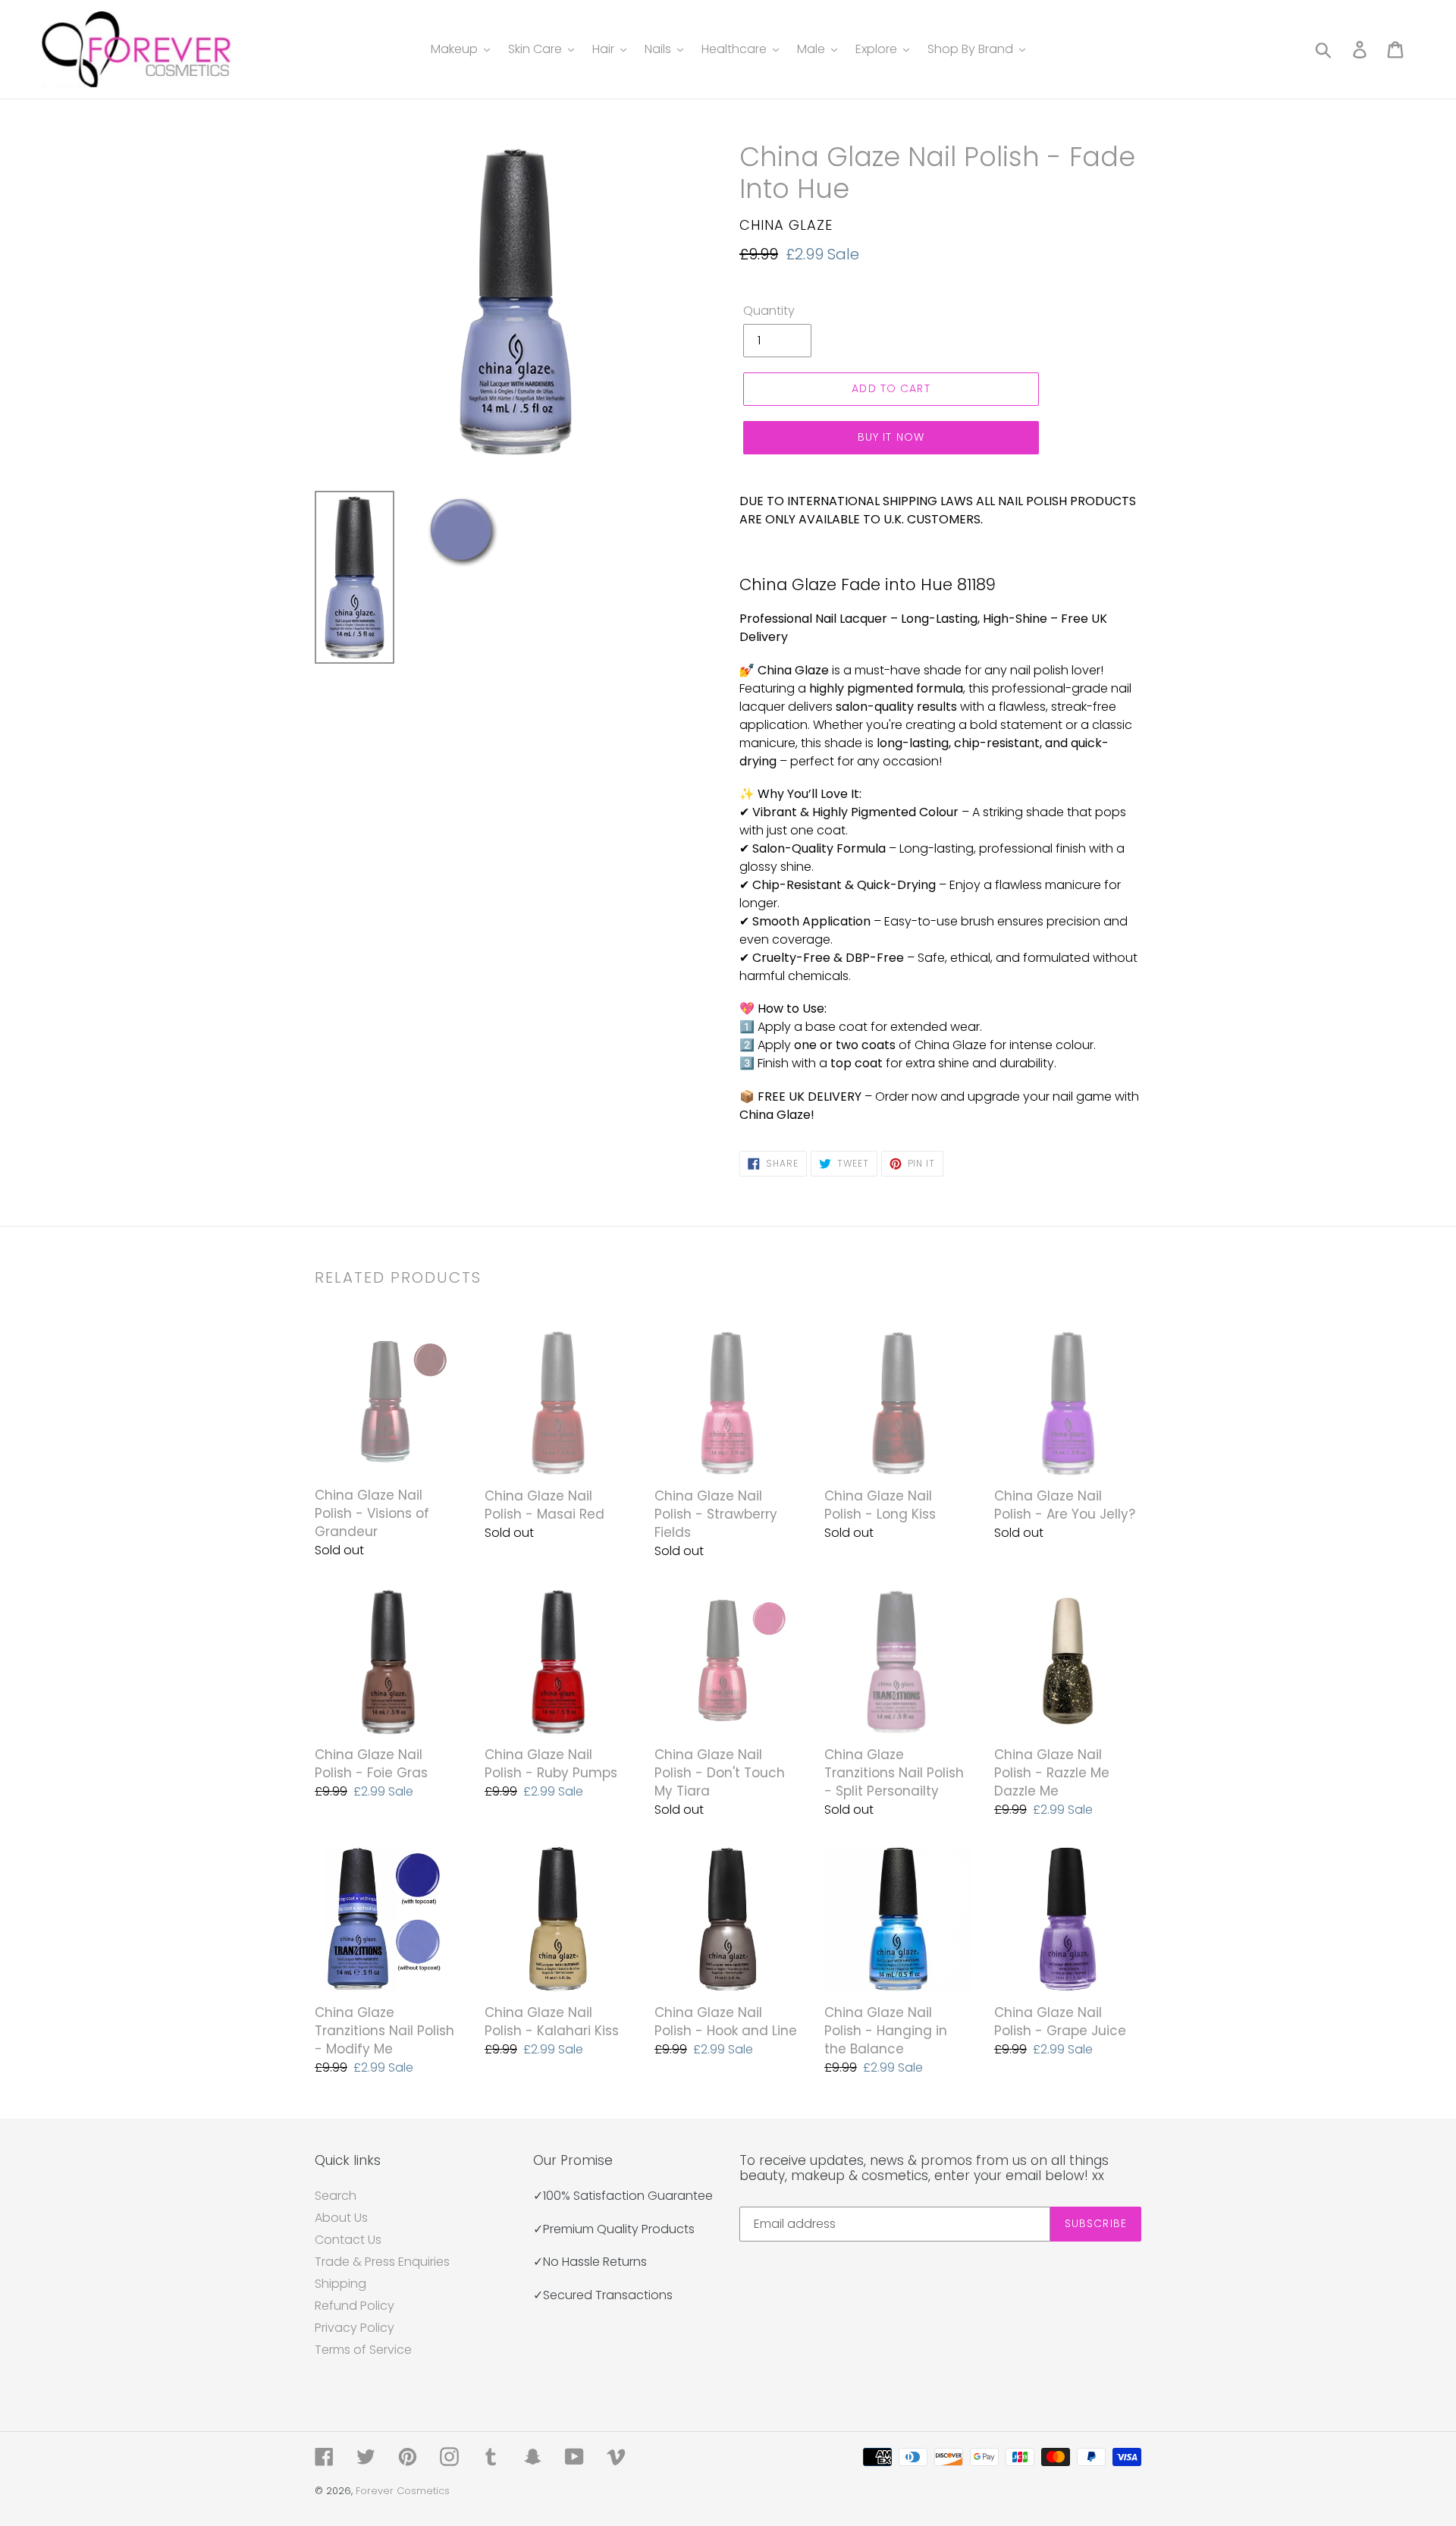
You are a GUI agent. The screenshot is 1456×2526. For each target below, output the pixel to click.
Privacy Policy (355, 2328)
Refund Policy (355, 2306)
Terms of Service (363, 2350)
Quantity (769, 311)
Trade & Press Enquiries (382, 2262)
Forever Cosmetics (403, 2491)
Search (336, 2196)
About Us (341, 2218)
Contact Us (348, 2240)
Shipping (340, 2284)
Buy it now (891, 437)
